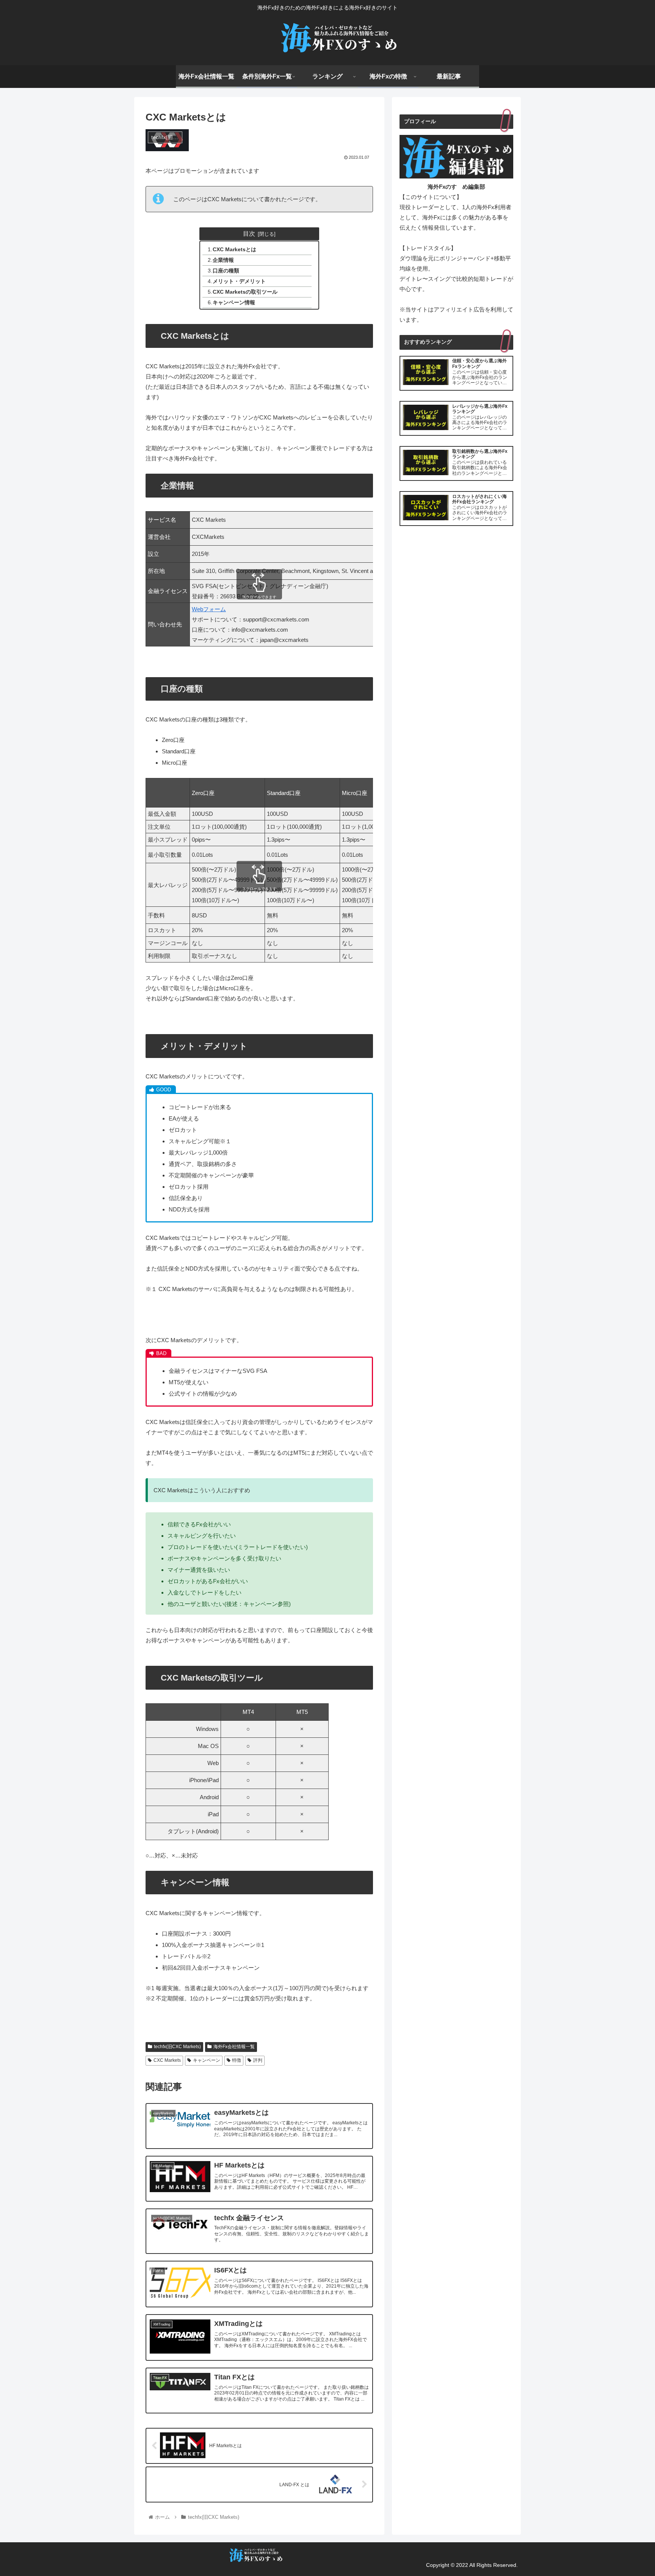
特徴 (237, 2060)
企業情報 (223, 260)
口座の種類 (226, 271)
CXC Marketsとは (234, 250)
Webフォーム (209, 609)
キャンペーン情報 (234, 303)
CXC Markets (167, 2060)
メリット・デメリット (239, 281)
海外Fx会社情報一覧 (234, 2047)
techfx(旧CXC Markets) (177, 2047)
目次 (249, 233)
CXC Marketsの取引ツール (245, 292)
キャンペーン (207, 2060)
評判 (258, 2060)
